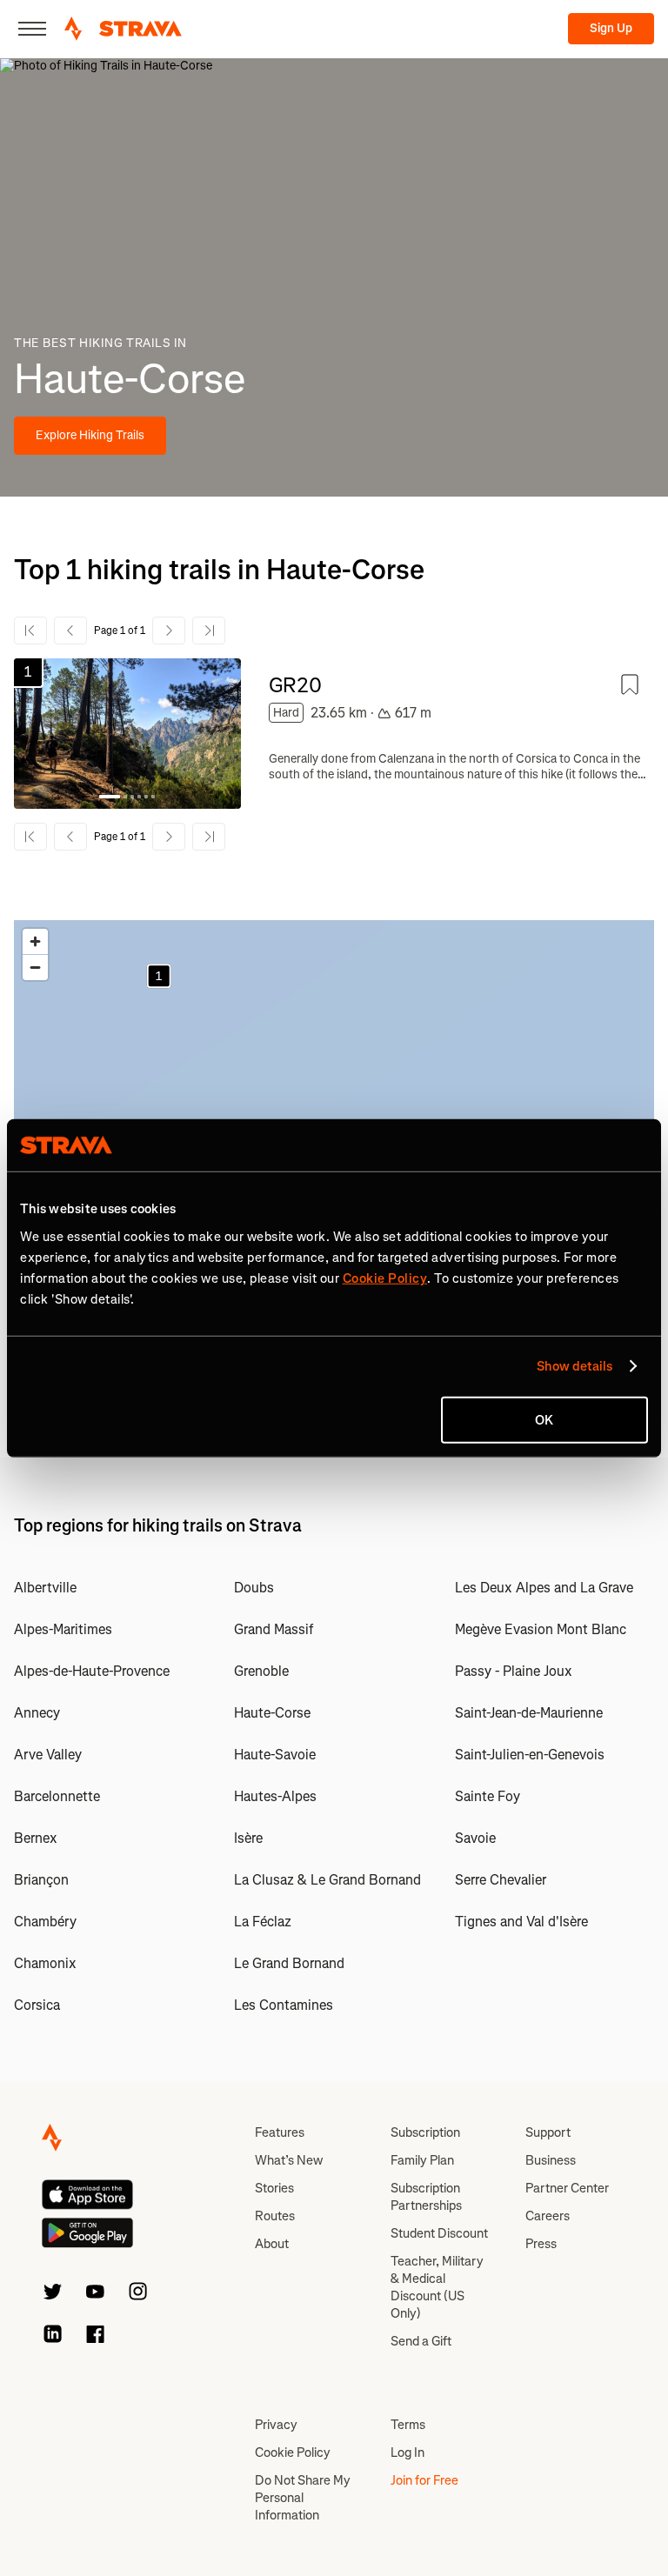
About (272, 2244)
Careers (548, 2216)
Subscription (425, 2132)
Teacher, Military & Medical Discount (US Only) (437, 2287)
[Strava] (123, 29)
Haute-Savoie (275, 1755)
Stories (274, 2188)
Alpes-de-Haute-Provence (92, 1671)
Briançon (41, 1880)
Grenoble (261, 1671)
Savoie (475, 1838)
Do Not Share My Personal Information (303, 2498)
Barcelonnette (57, 1796)
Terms (408, 2425)
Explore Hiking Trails (90, 435)
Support (548, 2132)
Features (280, 2132)
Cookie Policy (293, 2453)
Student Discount (439, 2233)
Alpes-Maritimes (63, 1629)
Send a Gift (421, 2341)
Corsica (37, 2005)
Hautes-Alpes (275, 1796)
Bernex (36, 1838)
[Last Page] (209, 631)
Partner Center (567, 2188)
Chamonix (45, 1963)
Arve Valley (48, 1755)
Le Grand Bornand (289, 1963)
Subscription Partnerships (426, 2197)
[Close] (32, 29)
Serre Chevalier (501, 1880)
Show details (574, 1366)
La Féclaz (263, 1922)
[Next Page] (169, 631)
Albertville (45, 1588)
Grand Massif (274, 1629)
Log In (407, 2453)
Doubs (254, 1588)
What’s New (289, 2160)
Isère (248, 1838)
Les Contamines (284, 2005)
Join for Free (424, 2480)
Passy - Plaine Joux (514, 1671)
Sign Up (611, 28)
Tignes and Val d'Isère (521, 1922)
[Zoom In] (35, 941)
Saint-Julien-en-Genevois (530, 1755)
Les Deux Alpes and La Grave (544, 1588)
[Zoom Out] (35, 968)
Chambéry (45, 1922)
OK (544, 1419)
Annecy (37, 1713)
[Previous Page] (70, 631)
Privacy (276, 2425)
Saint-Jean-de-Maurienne (529, 1713)
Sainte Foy (488, 1796)
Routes (275, 2216)
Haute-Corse (272, 1713)
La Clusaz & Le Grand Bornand (327, 1880)
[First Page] (30, 631)
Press (541, 2244)
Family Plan (422, 2160)
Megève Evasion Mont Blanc (541, 1629)
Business (551, 2160)
